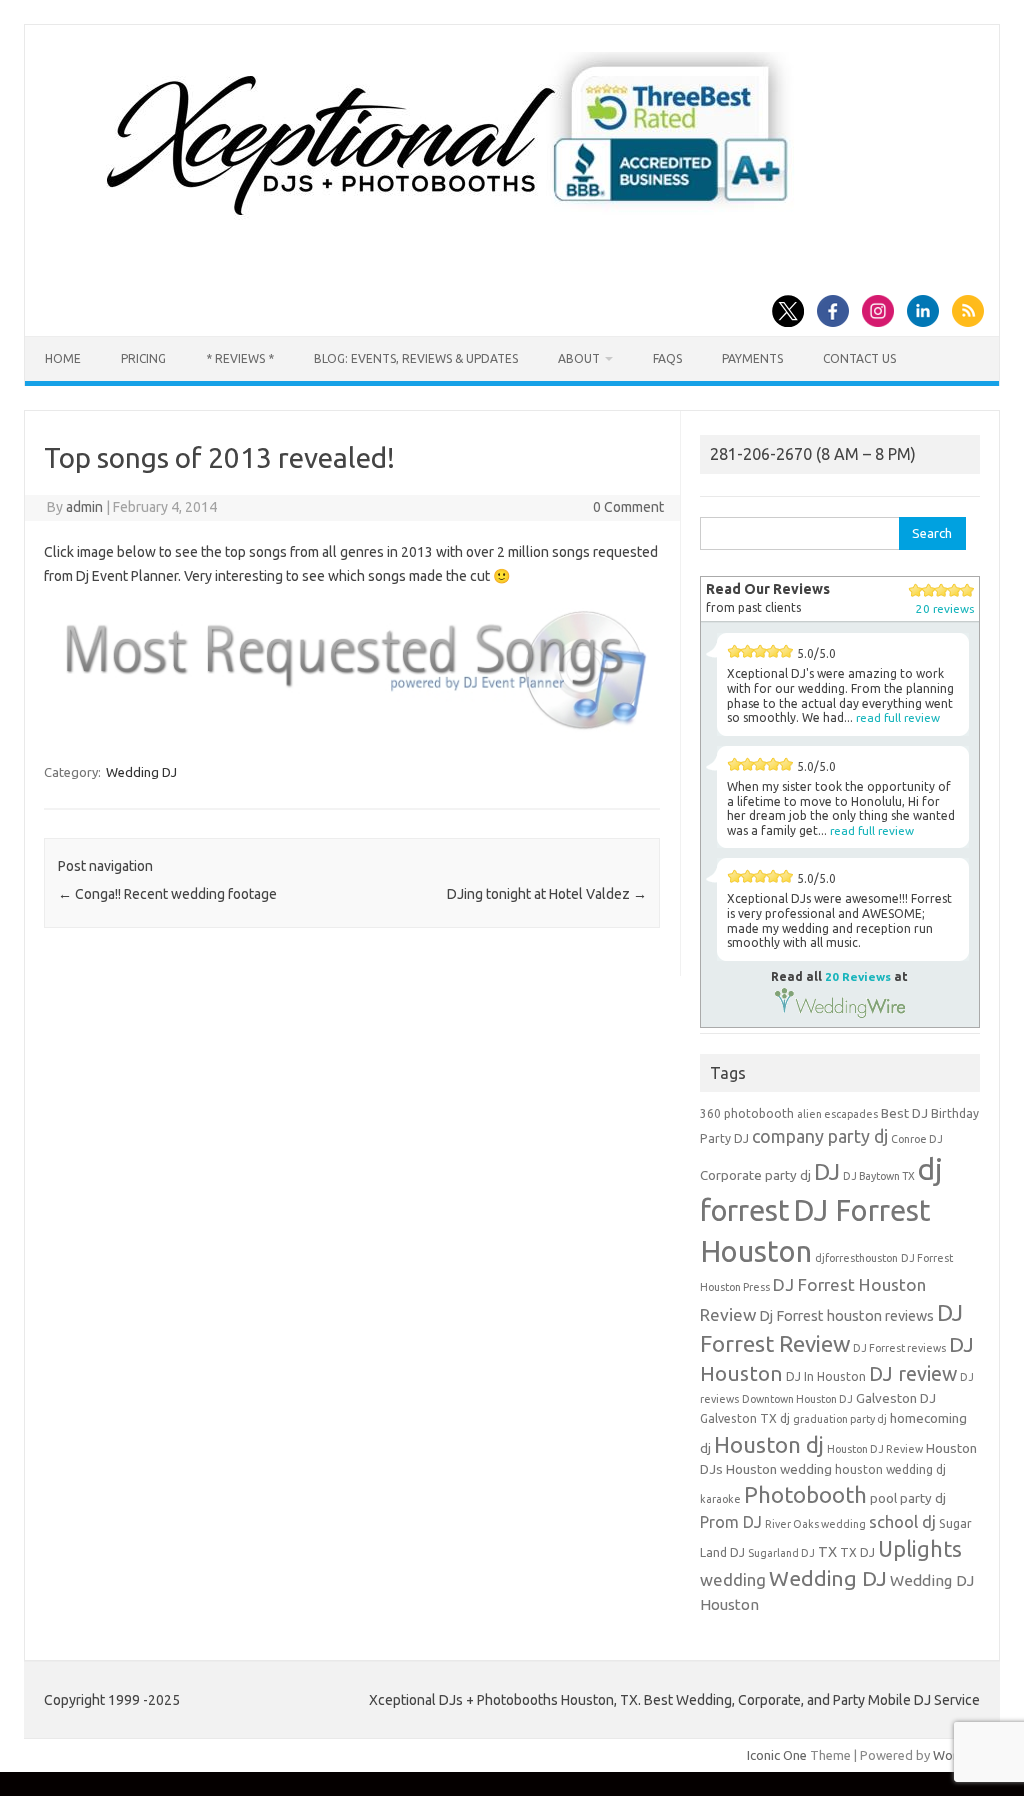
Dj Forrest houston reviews (846, 1316)
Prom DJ (731, 1522)
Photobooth (805, 1495)
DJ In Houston (826, 1376)
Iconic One (777, 1755)
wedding (733, 1579)
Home (63, 358)
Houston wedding (779, 1469)
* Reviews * (240, 358)
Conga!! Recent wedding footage (167, 894)
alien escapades (837, 1114)
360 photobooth (747, 1113)
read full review (898, 717)
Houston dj (769, 1444)
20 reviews (945, 608)
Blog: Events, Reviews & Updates (416, 358)
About (579, 358)
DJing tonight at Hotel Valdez (547, 894)
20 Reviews (858, 976)
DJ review (913, 1374)
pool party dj (908, 1498)
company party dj (820, 1136)
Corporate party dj (755, 1175)
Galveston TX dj (745, 1418)
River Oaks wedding (815, 1524)
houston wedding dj (890, 1469)
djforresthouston (856, 1258)
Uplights (920, 1549)
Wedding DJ (141, 772)
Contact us (859, 358)
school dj (902, 1521)
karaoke (720, 1499)
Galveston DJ (896, 1398)
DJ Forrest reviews (899, 1348)
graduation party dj (840, 1419)
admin (84, 507)
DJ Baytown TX (879, 1176)
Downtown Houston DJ (797, 1399)
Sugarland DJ (781, 1553)
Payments (752, 358)
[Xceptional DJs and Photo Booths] (463, 224)
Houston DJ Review (875, 1449)
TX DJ (857, 1552)
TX (827, 1552)
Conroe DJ (917, 1139)
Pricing (143, 358)
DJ (827, 1171)
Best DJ (904, 1113)
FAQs (667, 358)
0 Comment (628, 507)
